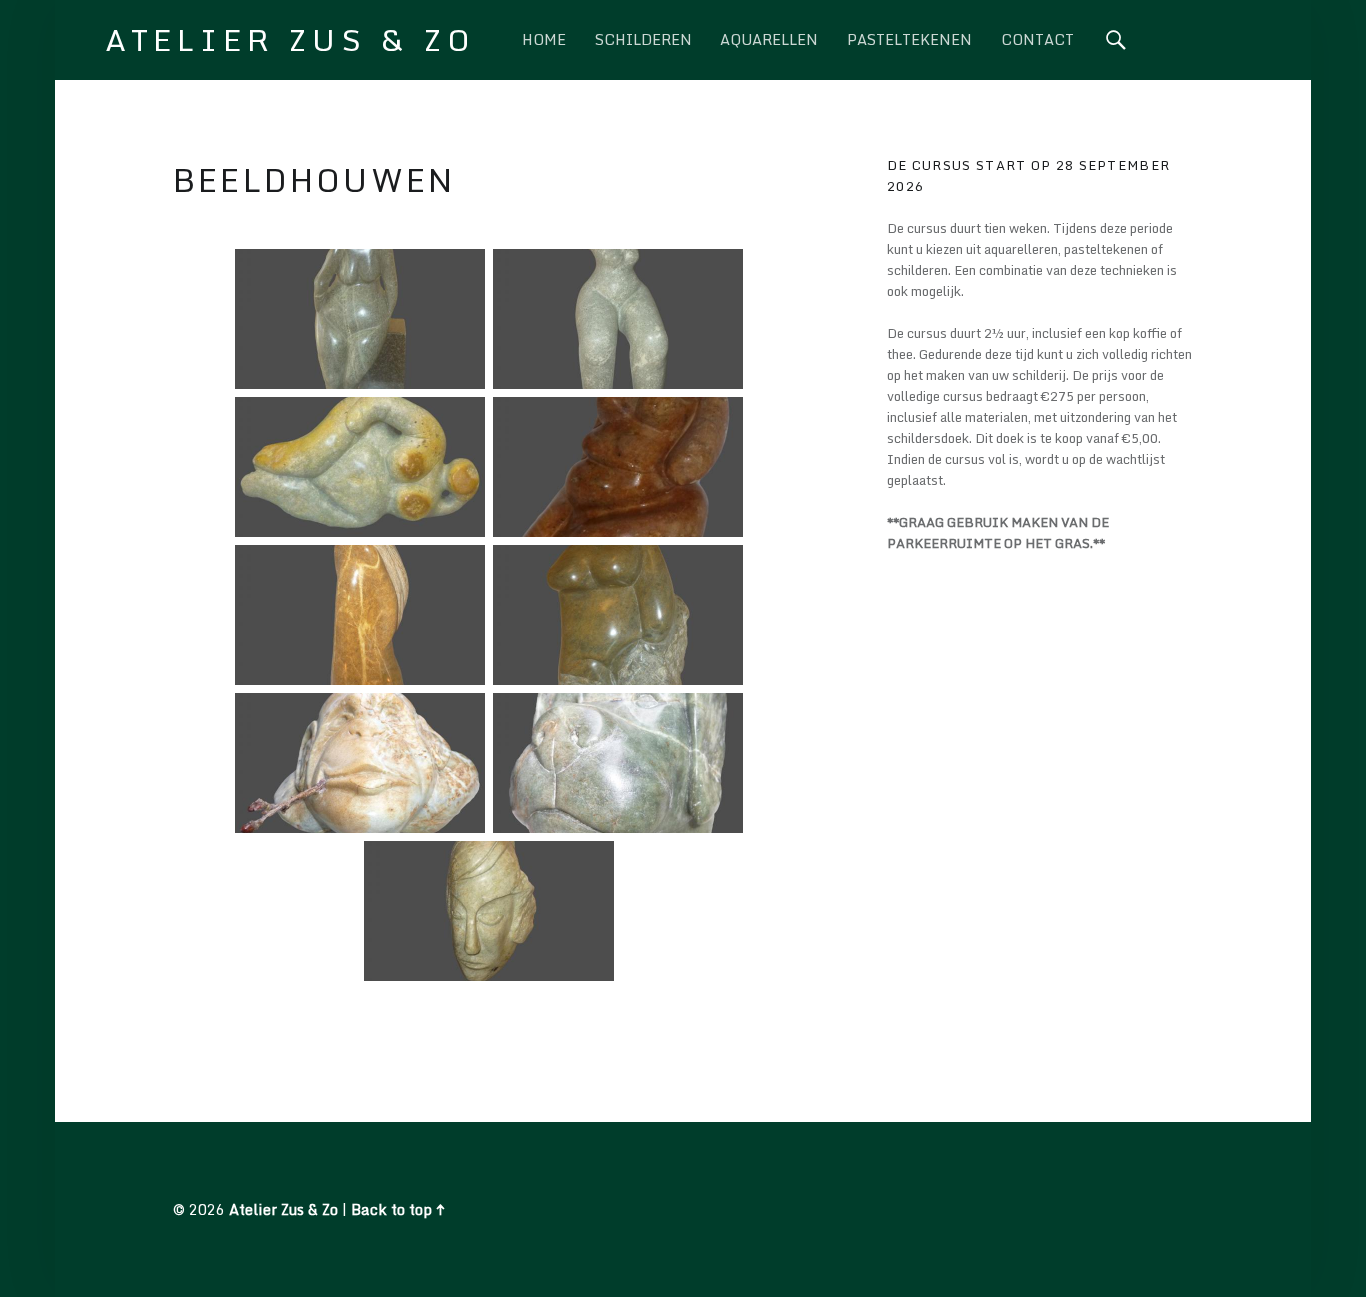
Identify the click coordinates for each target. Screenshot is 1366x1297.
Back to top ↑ (397, 1209)
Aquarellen (769, 39)
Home (544, 39)
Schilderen (643, 39)
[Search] (1116, 40)
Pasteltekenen (909, 39)
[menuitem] (544, 40)
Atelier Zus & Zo (283, 1209)
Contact (1037, 39)
